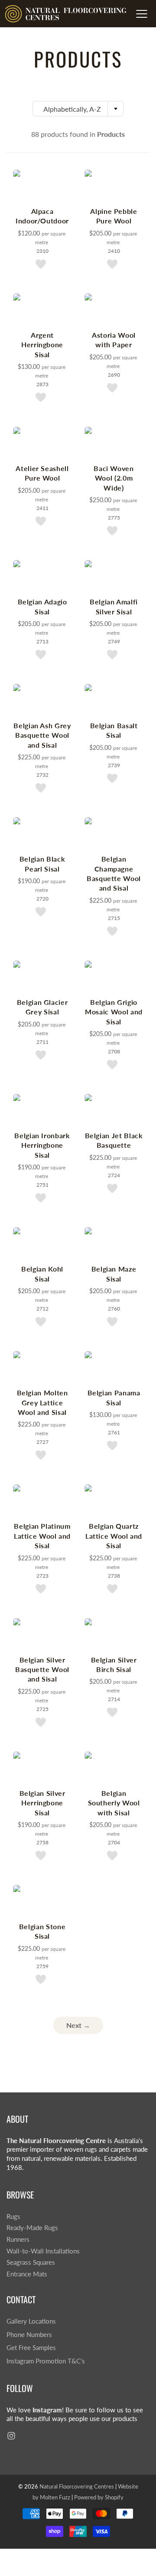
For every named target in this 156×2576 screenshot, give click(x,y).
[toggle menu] (141, 14)
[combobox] (78, 109)
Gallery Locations (31, 2321)
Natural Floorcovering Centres (77, 2486)
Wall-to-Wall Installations (43, 2251)
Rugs (13, 2216)
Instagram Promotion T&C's (46, 2361)
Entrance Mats (27, 2274)
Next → (78, 2025)
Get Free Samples (31, 2348)
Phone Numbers (29, 2335)
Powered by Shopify (99, 2497)
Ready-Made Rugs (32, 2228)
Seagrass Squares (31, 2262)
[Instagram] (11, 2436)
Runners (18, 2239)
